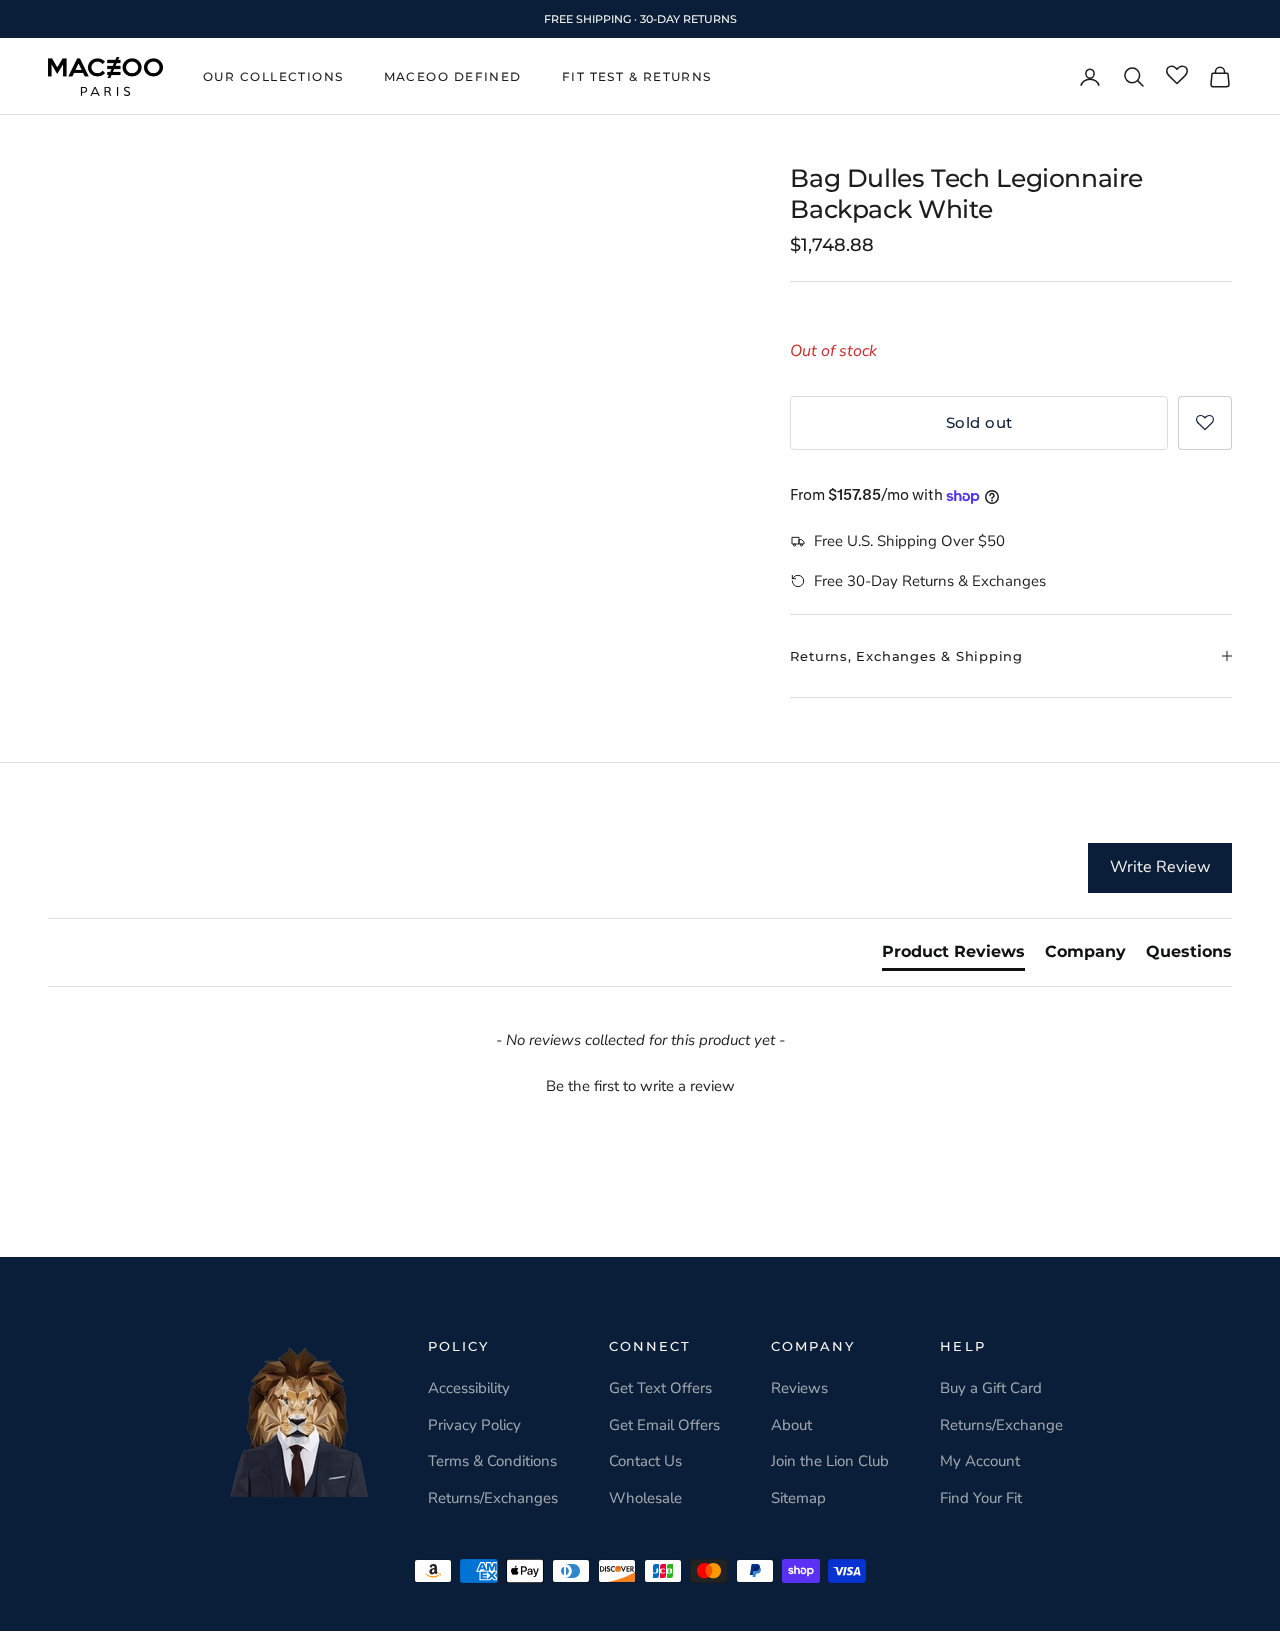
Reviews (799, 1388)
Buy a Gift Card (991, 1388)
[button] (1205, 423)
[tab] (953, 956)
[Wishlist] (1177, 76)
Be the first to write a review (640, 1086)
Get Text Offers (660, 1388)
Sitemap (798, 1498)
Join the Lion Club (830, 1461)
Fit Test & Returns (637, 76)
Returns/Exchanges (493, 1498)
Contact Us (645, 1461)
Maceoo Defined (453, 76)
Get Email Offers (664, 1425)
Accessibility (469, 1388)
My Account (980, 1461)
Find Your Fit (981, 1498)
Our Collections (273, 76)
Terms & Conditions (492, 1461)
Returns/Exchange (1001, 1425)
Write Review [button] (1160, 867)
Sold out (979, 422)
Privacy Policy (474, 1425)
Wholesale (645, 1498)
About (791, 1425)
